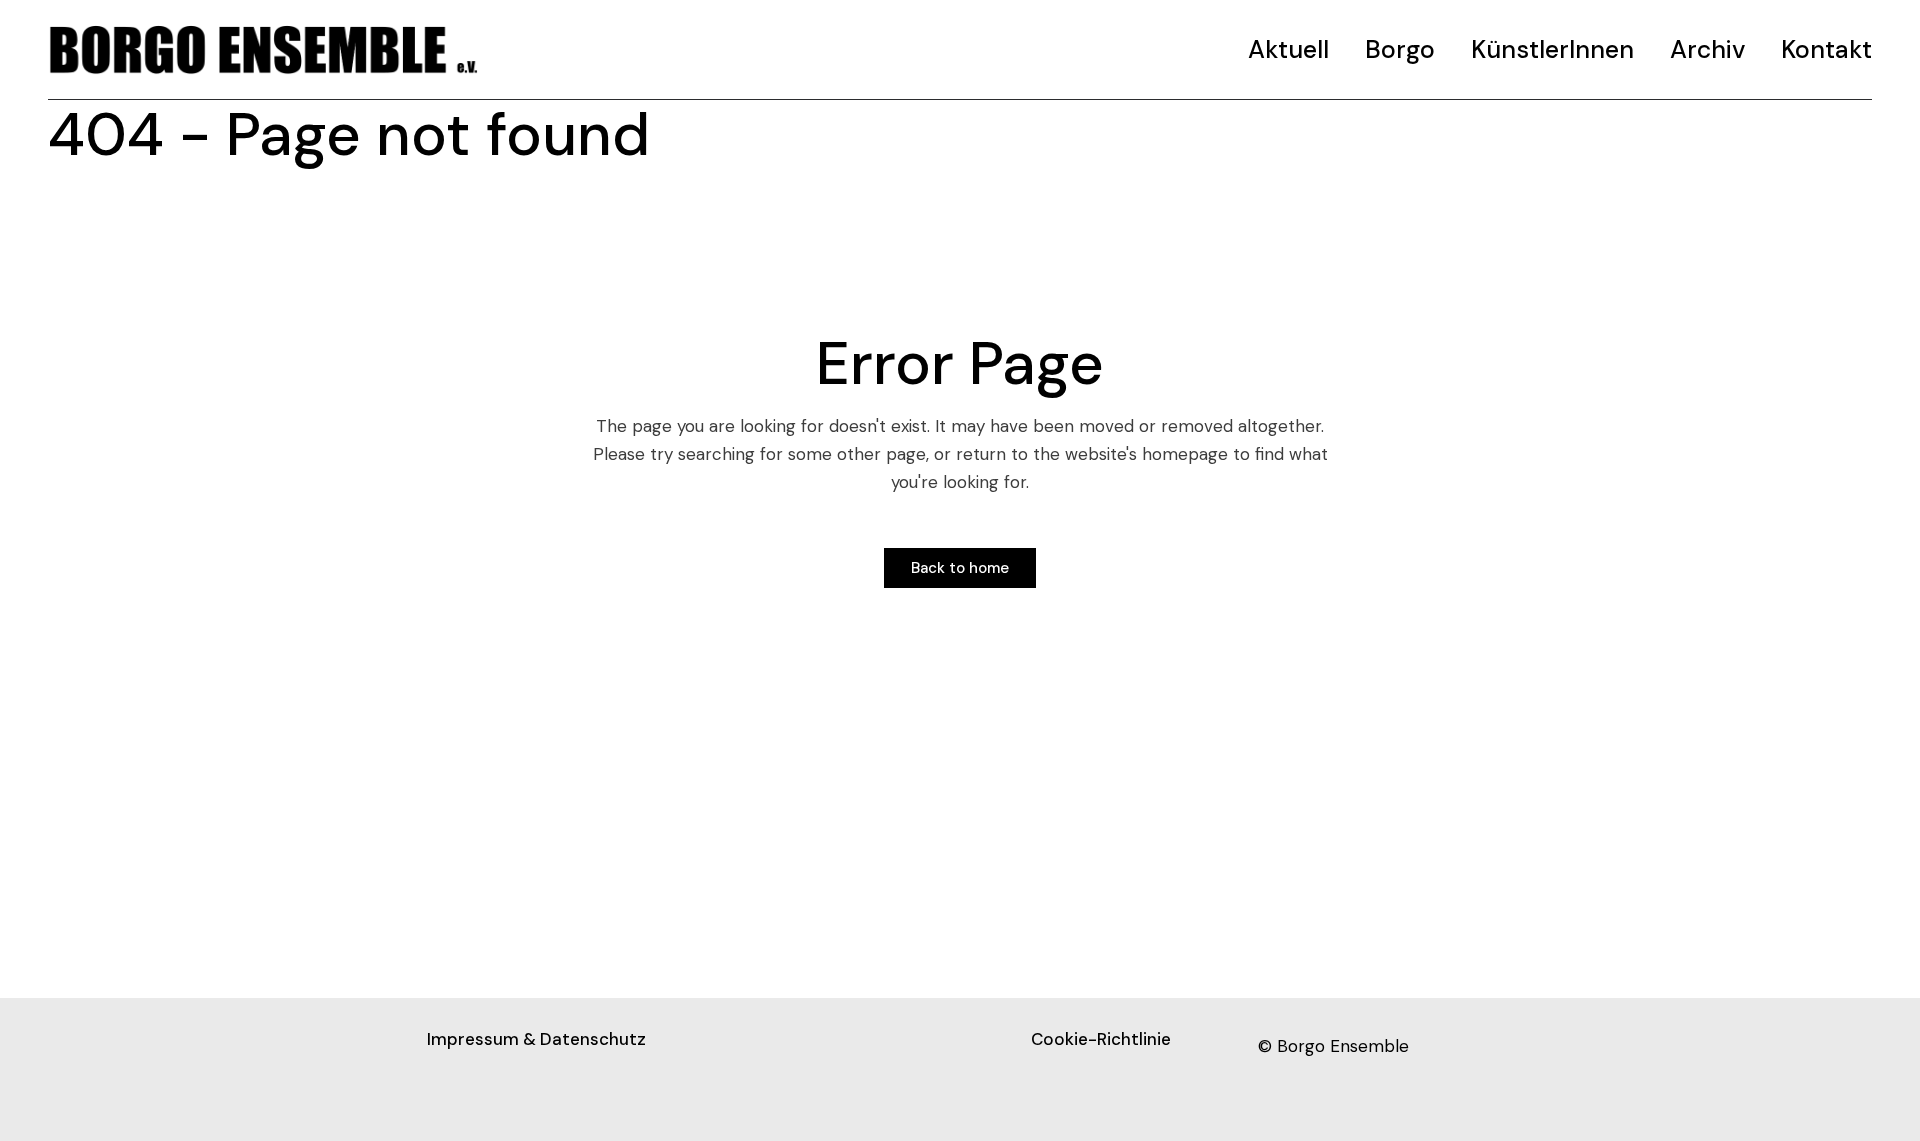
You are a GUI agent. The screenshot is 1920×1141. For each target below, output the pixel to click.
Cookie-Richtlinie (1101, 1039)
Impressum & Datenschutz (536, 1039)
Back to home (960, 568)
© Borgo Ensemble (1333, 1046)
